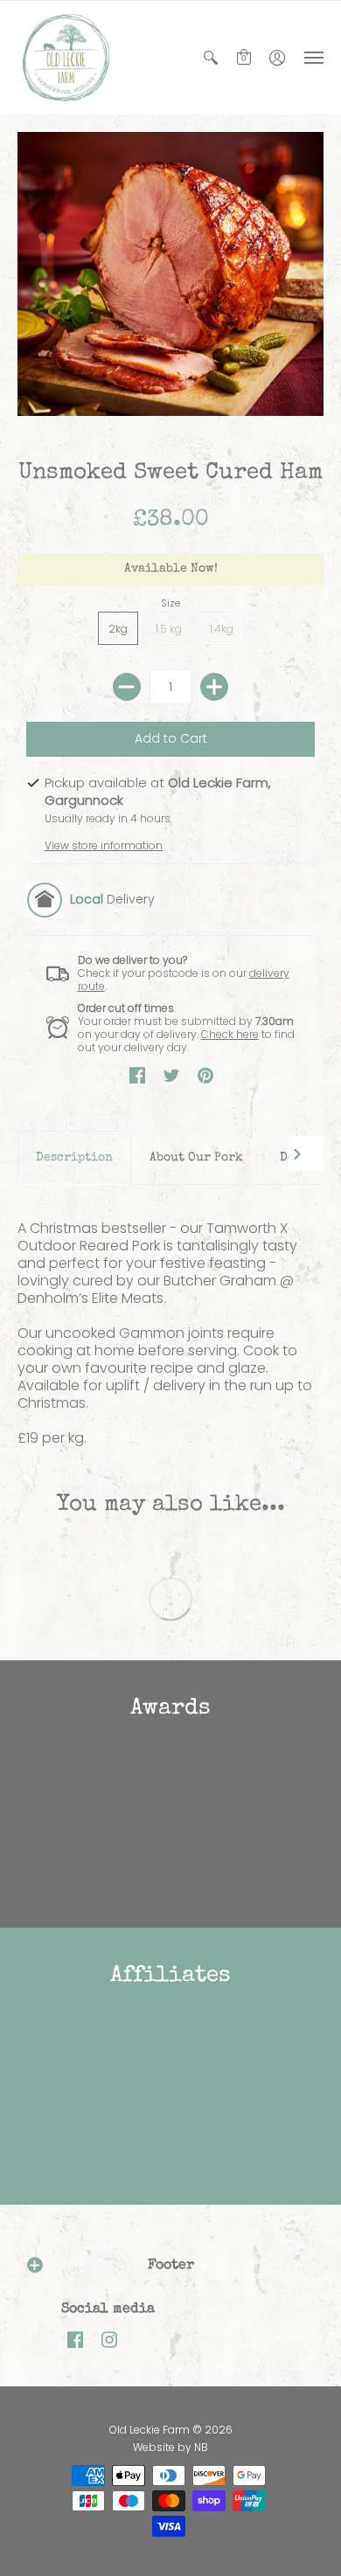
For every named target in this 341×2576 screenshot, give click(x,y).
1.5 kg (169, 629)
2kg (118, 629)
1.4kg (222, 629)
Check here (230, 1034)
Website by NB (170, 2447)
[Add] (214, 687)
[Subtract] (127, 687)
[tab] (74, 1158)
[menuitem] (211, 58)
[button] (211, 58)
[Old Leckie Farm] (66, 58)
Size (170, 603)
